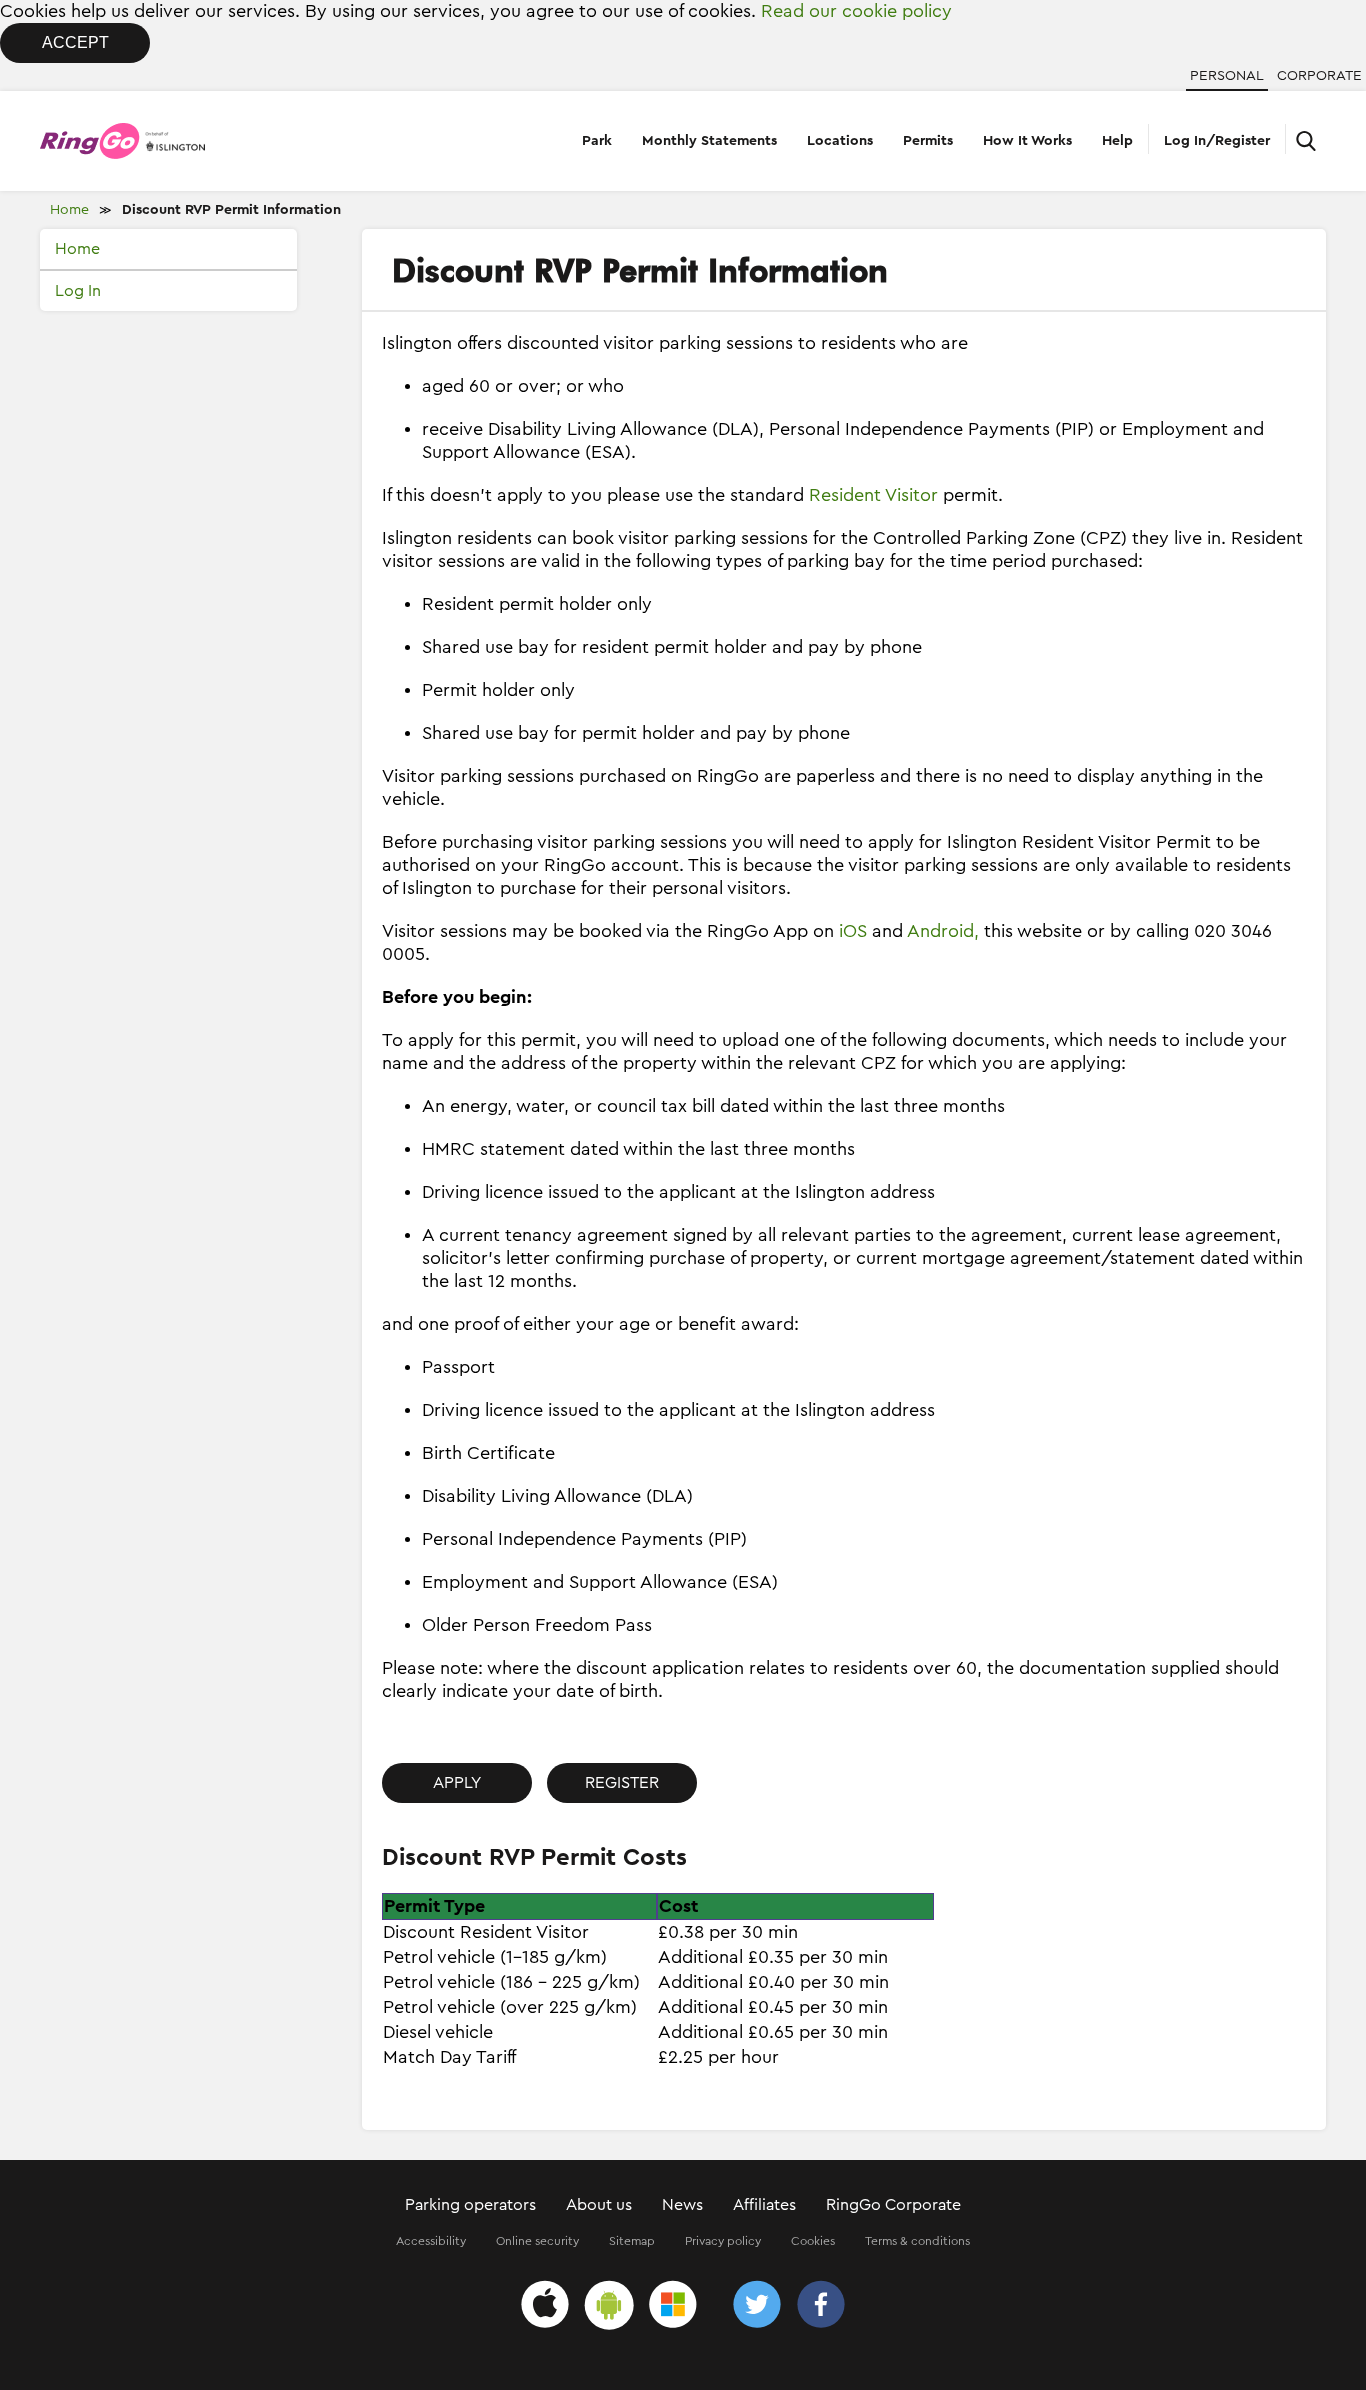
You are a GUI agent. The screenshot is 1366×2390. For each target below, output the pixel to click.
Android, (943, 931)
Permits (928, 141)
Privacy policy (723, 2241)
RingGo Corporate (893, 2205)
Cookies (813, 2241)
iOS (853, 931)
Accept (75, 42)
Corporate (1319, 76)
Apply (457, 1783)
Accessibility (431, 2241)
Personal (1227, 76)
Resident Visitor (873, 495)
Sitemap (632, 2241)
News (682, 2205)
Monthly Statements (709, 141)
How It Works (1027, 141)
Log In (78, 291)
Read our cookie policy (856, 11)
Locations (840, 141)
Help (1117, 141)
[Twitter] (757, 2307)
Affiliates (764, 2205)
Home (69, 210)
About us (599, 2205)
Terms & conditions (917, 2241)
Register (622, 1783)
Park (597, 141)
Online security (537, 2241)
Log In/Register (1217, 141)
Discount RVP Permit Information (231, 210)
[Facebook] (821, 2307)
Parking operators (470, 2205)
